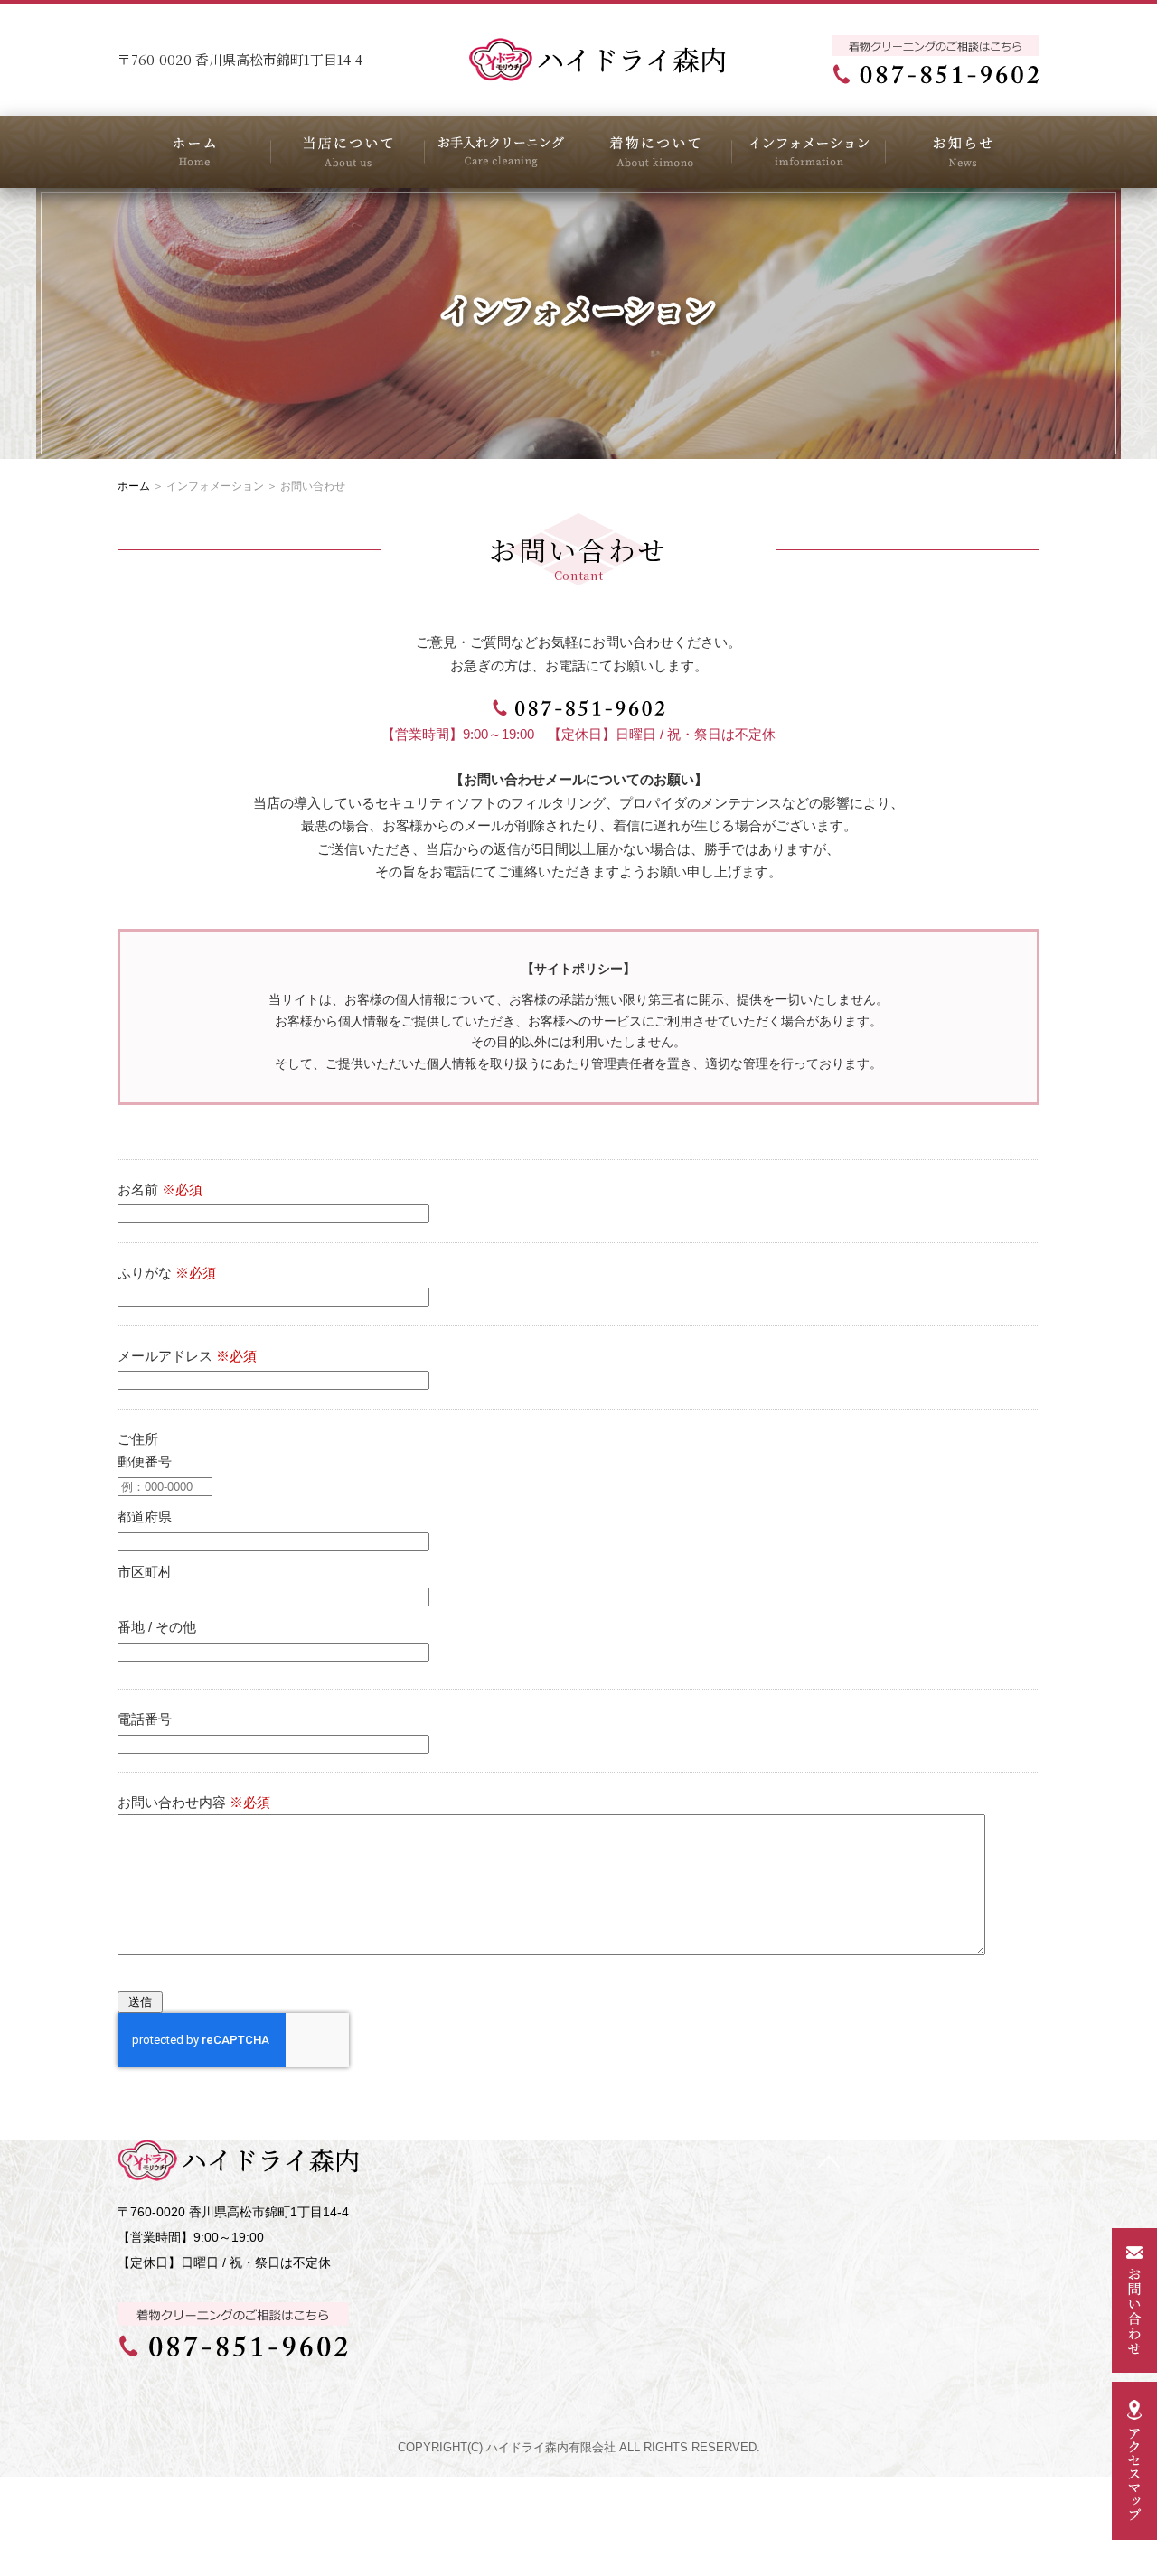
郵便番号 (145, 1461)
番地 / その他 (157, 1627)
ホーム (134, 486)
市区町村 (145, 1572)
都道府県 (145, 1517)
